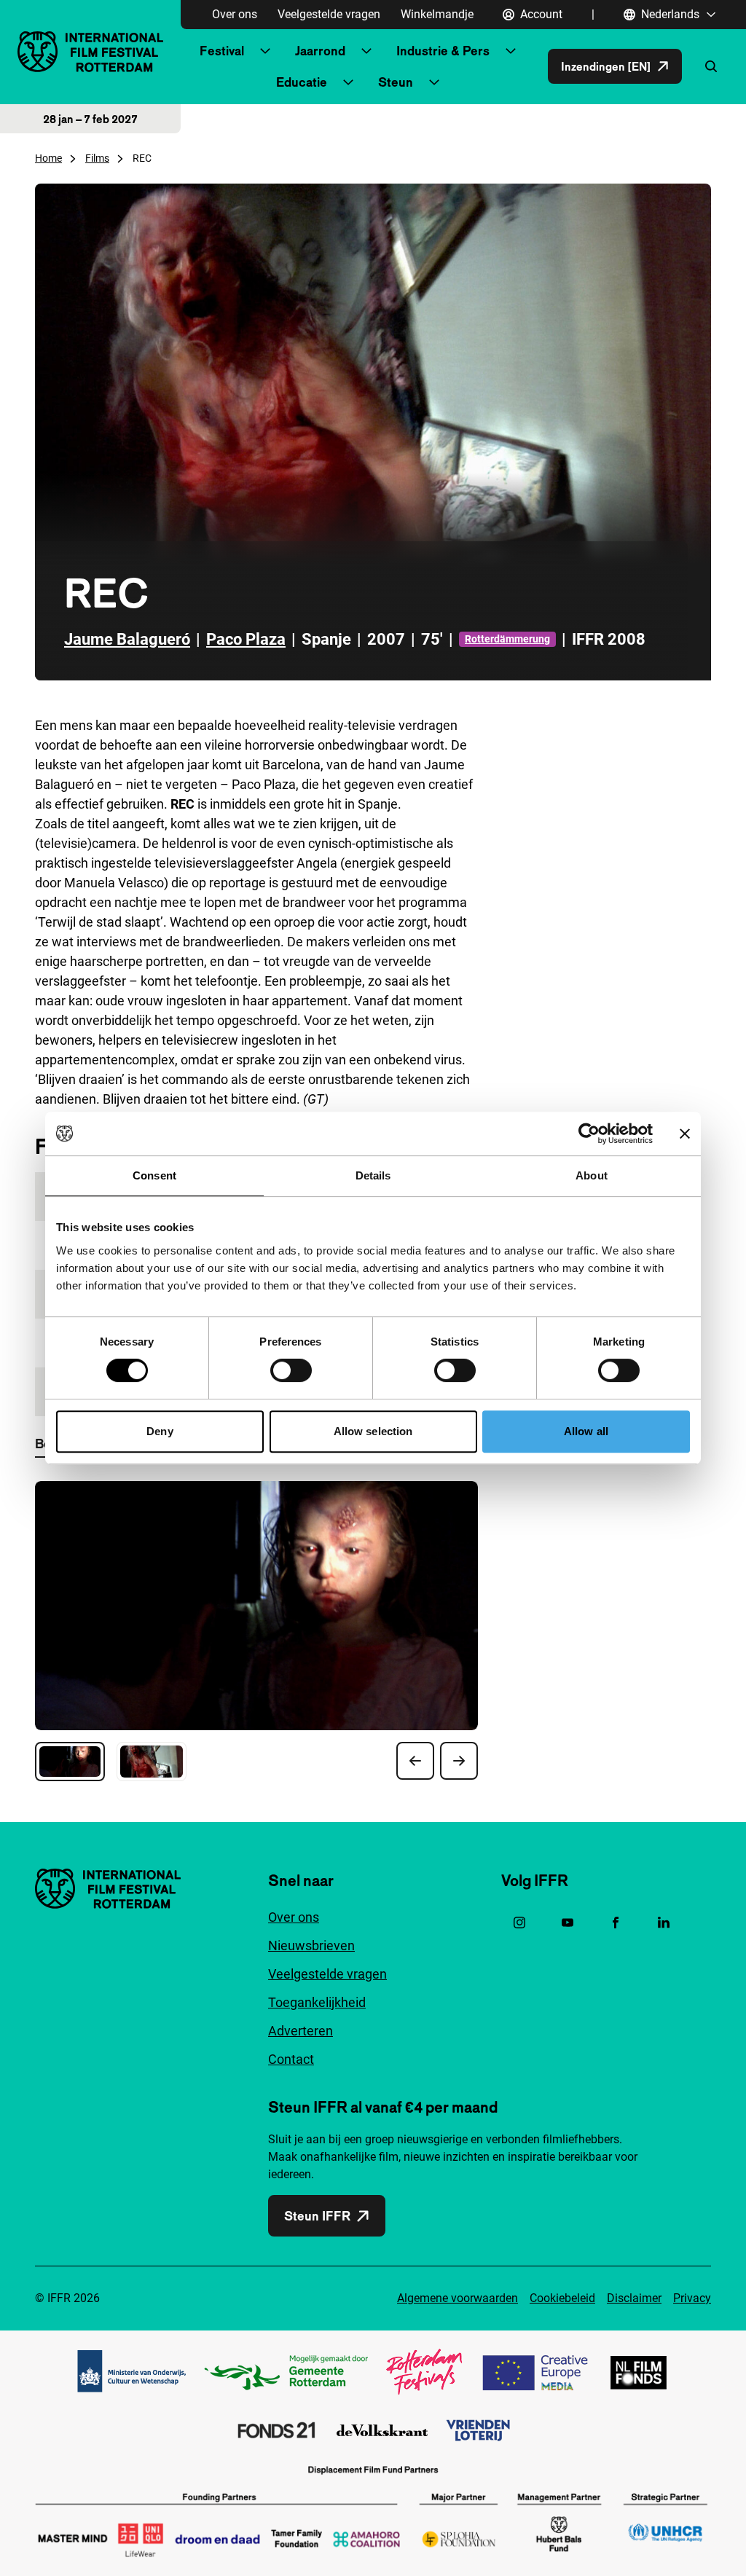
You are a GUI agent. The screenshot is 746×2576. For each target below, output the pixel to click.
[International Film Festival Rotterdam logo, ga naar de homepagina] (90, 51)
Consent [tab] (154, 1175)
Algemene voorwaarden (458, 2298)
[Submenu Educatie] (348, 82)
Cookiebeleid (562, 2298)
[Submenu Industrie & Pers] (511, 51)
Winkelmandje (437, 14)
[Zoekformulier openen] (711, 66)
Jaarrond (320, 51)
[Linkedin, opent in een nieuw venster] (664, 1923)
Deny (160, 1431)
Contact (291, 2059)
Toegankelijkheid (317, 2002)
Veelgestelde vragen (329, 14)
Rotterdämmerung (507, 639)
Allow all (586, 1431)
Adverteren (301, 2031)
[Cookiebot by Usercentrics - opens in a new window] (589, 1134)
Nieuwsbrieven (311, 1945)
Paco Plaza (246, 639)
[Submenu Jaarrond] (366, 51)
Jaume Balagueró (127, 639)
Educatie (302, 82)
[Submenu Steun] (434, 82)
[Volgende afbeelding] (459, 1761)
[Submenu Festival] (265, 51)
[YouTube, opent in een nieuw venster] (568, 1923)
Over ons (235, 14)
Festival (222, 51)
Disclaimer (634, 2298)
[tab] (70, 1762)
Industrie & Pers (443, 51)
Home (48, 158)
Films (97, 158)
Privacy (692, 2298)
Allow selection (373, 1431)
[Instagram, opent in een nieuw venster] (519, 1923)
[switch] (291, 1370)
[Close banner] (685, 1134)
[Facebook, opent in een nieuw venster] (616, 1923)
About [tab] (592, 1175)
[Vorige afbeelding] (415, 1761)
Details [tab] (373, 1175)
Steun (396, 82)
